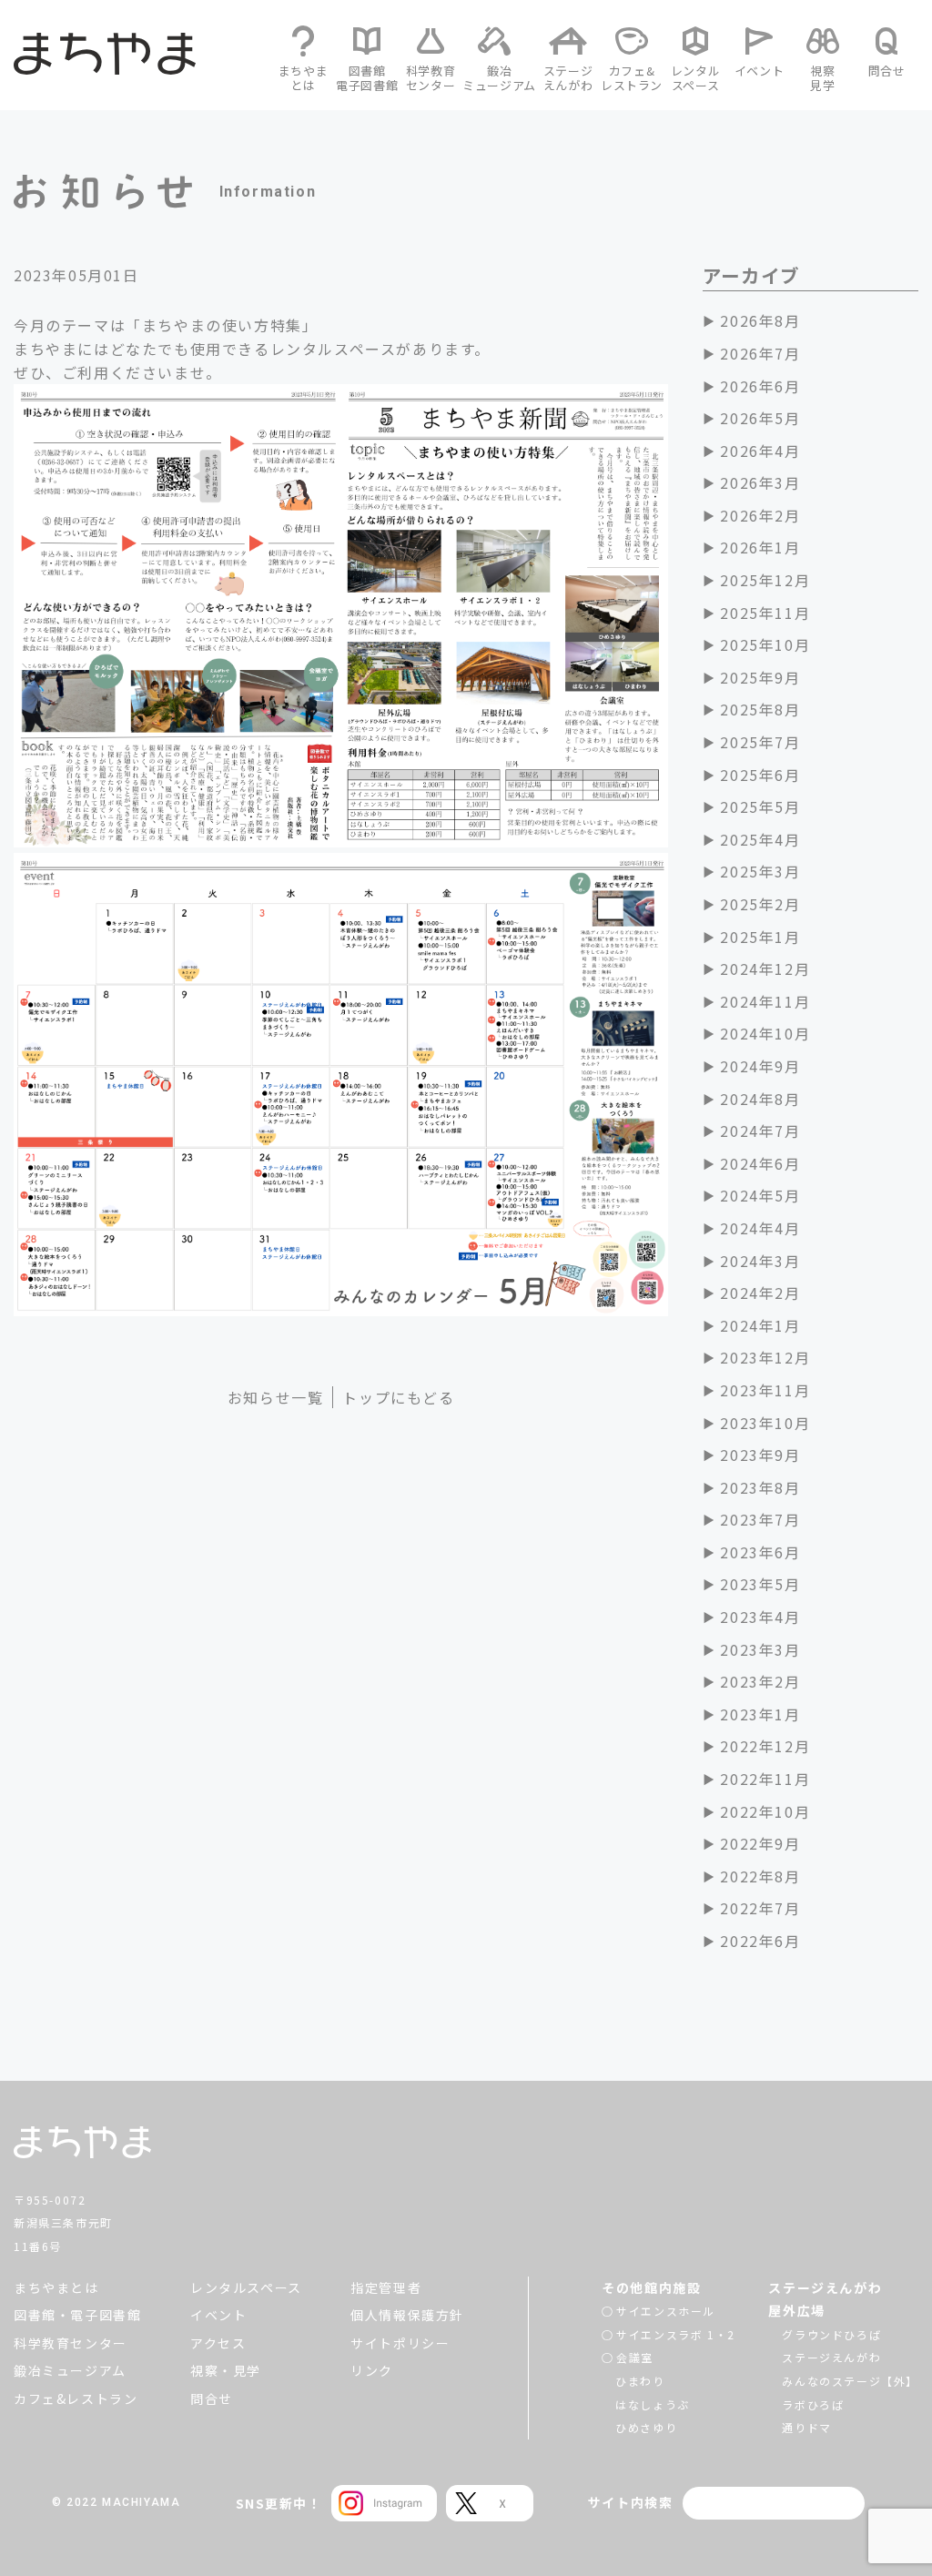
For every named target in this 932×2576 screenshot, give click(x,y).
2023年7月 (760, 1519)
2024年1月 (760, 1325)
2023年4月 (760, 1617)
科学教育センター (71, 2343)
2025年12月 (765, 580)
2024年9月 (760, 1066)
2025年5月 (760, 806)
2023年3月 (760, 1649)
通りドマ (806, 2427)
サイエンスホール (666, 2311)
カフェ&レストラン (76, 2399)
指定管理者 (386, 2287)
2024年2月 (760, 1293)
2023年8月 (760, 1487)
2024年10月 (765, 1033)
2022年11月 (765, 1779)
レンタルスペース (246, 2287)
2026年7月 (760, 353)
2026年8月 (760, 320)
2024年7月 (760, 1131)
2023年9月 (760, 1455)
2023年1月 (760, 1714)
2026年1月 (760, 547)
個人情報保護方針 (407, 2315)
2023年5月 (760, 1584)
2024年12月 (765, 969)
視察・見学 (226, 2370)
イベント (218, 2315)
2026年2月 (760, 515)
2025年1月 (760, 937)
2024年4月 (760, 1228)
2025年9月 (760, 677)
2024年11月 (765, 1001)
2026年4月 (760, 451)
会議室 (635, 2357)
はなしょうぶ (653, 2404)
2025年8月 (760, 709)
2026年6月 (760, 386)
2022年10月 (765, 1811)
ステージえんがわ (825, 2287)
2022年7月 (760, 1908)
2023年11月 (765, 1390)
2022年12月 (765, 1746)
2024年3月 (760, 1261)
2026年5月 (760, 418)
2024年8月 (760, 1099)
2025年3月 (760, 871)
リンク (372, 2370)
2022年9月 (760, 1843)
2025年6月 (760, 775)
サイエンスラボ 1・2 (676, 2334)
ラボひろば (813, 2404)
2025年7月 (760, 742)
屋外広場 (796, 2310)
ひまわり (640, 2381)
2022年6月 (760, 1941)
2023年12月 (765, 1357)
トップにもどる (398, 1397)
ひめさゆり (646, 2427)
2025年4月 (760, 839)
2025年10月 (765, 644)
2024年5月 (760, 1195)
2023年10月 (765, 1423)
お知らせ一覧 (276, 1397)
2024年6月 (760, 1163)
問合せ (212, 2399)
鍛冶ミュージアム (70, 2370)
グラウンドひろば (831, 2334)
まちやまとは (56, 2287)
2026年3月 (760, 482)
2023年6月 (760, 1552)
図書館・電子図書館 (77, 2315)
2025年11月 (765, 613)
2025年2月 (760, 904)
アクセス (218, 2343)
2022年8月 (760, 1876)
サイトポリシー (400, 2343)
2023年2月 (760, 1681)
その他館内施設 (651, 2287)
